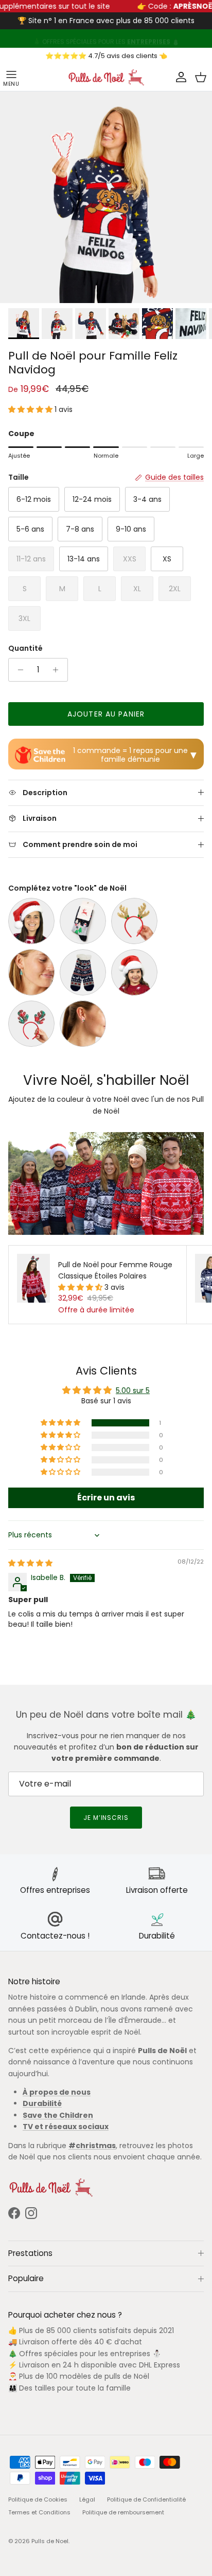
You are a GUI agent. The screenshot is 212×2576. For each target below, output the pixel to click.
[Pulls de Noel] (106, 77)
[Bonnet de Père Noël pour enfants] (134, 972)
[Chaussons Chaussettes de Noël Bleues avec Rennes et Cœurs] (83, 972)
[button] (31, 409)
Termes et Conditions (39, 2512)
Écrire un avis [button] (106, 1498)
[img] (30, 1563)
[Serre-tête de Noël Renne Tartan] (31, 1024)
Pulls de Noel (50, 2541)
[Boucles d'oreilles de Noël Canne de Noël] (83, 1024)
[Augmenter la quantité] (58, 670)
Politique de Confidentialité (146, 2499)
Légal (87, 2499)
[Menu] (11, 78)
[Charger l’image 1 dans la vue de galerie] (106, 197)
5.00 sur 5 (133, 1390)
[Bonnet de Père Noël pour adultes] (31, 921)
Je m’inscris (106, 1818)
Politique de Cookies (38, 2499)
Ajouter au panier (106, 714)
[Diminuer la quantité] (18, 670)
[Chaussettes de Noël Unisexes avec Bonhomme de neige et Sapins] (83, 921)
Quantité (25, 648)
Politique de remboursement (123, 2512)
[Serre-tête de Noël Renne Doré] (134, 921)
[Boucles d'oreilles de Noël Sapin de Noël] (31, 972)
